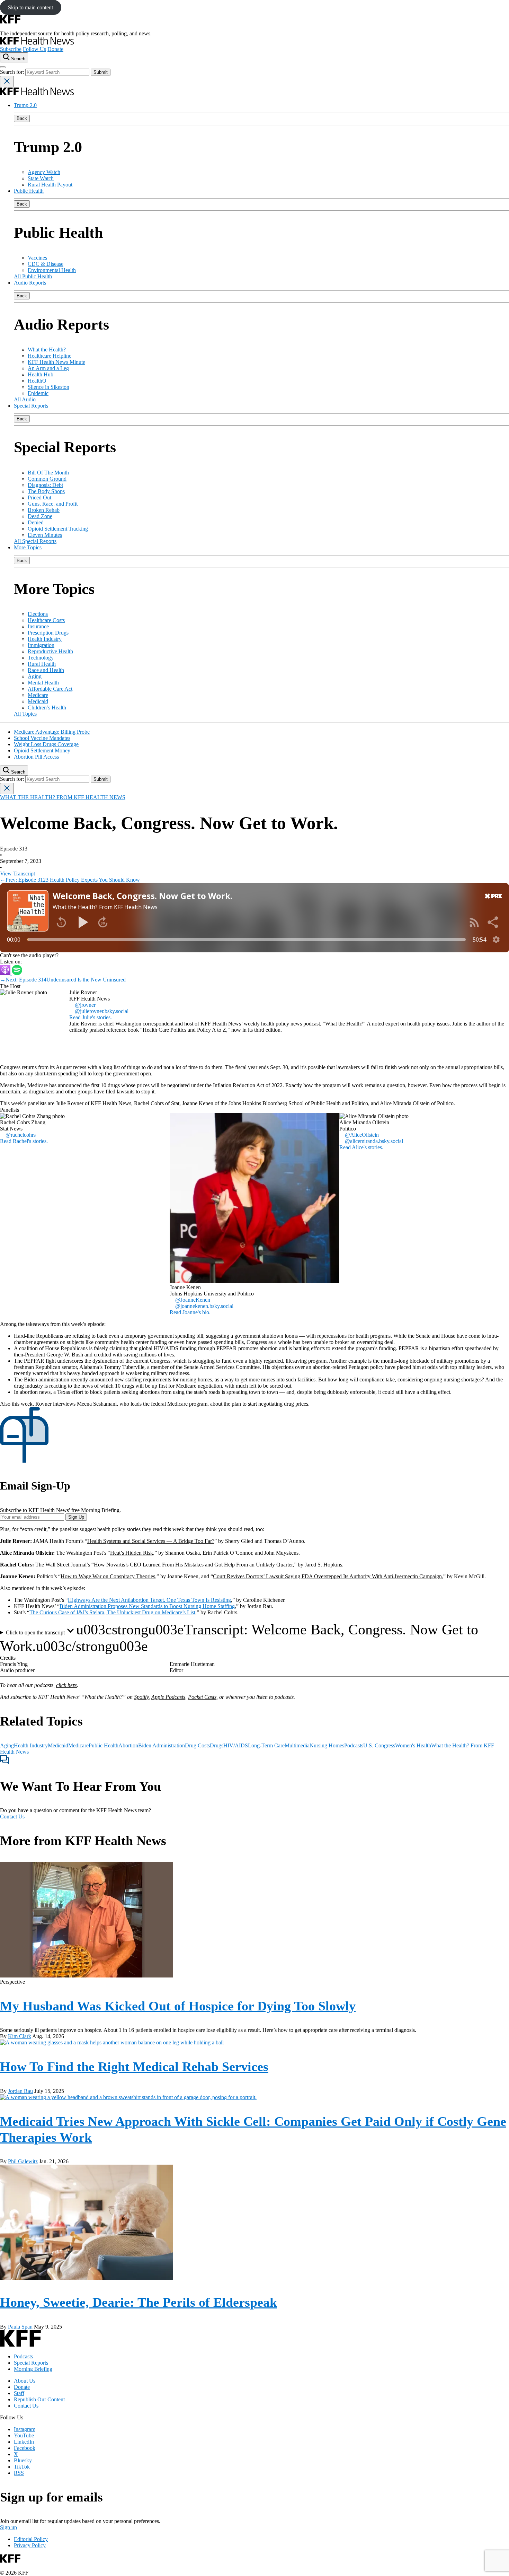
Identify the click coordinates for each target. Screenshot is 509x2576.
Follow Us (34, 49)
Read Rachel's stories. (24, 1141)
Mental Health (43, 683)
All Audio (25, 399)
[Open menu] (3, 67)
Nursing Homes (327, 1745)
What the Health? (47, 350)
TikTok (22, 2467)
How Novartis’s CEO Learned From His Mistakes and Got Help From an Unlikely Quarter (193, 1565)
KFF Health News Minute (56, 362)
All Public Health (33, 276)
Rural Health (42, 664)
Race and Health (46, 670)
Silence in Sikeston (48, 387)
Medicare (38, 695)
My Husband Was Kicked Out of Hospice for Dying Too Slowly (178, 2006)
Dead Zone (40, 516)
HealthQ (37, 381)
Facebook (25, 2448)
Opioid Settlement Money (42, 750)
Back (22, 118)
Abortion (128, 1745)
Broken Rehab (44, 510)
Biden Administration (162, 1745)
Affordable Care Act (50, 689)
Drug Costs (197, 1745)
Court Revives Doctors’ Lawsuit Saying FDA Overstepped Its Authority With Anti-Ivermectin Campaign (327, 1576)
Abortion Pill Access (36, 757)
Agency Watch (44, 172)
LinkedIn (24, 2442)
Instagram (25, 2429)
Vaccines (37, 258)
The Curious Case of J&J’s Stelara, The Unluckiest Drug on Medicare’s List (112, 1612)
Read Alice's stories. (361, 1147)
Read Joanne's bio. (190, 1312)
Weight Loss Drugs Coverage (46, 744)
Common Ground (47, 479)
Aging (35, 676)
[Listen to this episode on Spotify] (17, 973)
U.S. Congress (379, 1745)
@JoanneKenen (193, 1300)
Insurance (38, 626)
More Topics (28, 547)
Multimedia (297, 1745)
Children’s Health (47, 708)
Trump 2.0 (25, 105)
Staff (19, 2393)
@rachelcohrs (21, 1135)
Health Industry (45, 639)
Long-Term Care (266, 1745)
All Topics (25, 714)
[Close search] (7, 82)
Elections (38, 614)
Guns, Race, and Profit (53, 504)
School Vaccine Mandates (42, 738)
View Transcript (17, 874)
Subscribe (11, 49)
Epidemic (38, 393)
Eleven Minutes (45, 535)
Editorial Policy (31, 2539)
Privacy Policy (30, 2545)
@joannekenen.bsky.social (204, 1306)
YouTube (24, 2435)
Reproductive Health (50, 651)
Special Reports (31, 406)
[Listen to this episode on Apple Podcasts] (6, 973)
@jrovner (85, 1005)
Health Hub (41, 374)
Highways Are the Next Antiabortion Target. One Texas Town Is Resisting (149, 1600)
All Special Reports (35, 541)
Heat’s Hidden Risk (132, 1553)
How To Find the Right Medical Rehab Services (134, 2067)
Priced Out (39, 497)
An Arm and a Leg (48, 368)
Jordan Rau (20, 2091)
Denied (36, 522)
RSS (19, 2473)
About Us (25, 2381)
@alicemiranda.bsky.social (374, 1141)
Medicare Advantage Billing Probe (52, 732)
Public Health (29, 191)
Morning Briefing (33, 2369)
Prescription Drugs (48, 633)
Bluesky (23, 2460)
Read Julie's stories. (91, 1017)
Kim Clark (20, 2036)
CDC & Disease (46, 264)
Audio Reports (30, 283)
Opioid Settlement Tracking (58, 529)
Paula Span (20, 2327)
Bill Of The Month (48, 473)
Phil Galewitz (23, 2161)
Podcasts (354, 1745)
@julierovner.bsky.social (102, 1011)
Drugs (217, 1745)
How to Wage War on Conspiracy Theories (108, 1576)
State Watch (41, 178)
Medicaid (38, 701)
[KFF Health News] (37, 43)
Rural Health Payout (50, 185)
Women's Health (413, 1745)
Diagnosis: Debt (45, 485)
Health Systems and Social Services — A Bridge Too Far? (151, 1541)
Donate (55, 49)
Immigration (41, 645)
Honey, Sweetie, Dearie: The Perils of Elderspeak (139, 2302)
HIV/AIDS (236, 1745)
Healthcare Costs (46, 620)
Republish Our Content (39, 2399)
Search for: (13, 72)
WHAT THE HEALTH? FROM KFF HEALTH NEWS (63, 797)
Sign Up (76, 1517)
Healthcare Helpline (50, 356)
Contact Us (12, 1817)
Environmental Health (52, 270)
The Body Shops (46, 491)
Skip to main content (30, 7)
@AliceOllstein (362, 1135)
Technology (41, 658)
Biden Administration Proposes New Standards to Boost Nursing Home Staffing (147, 1606)
